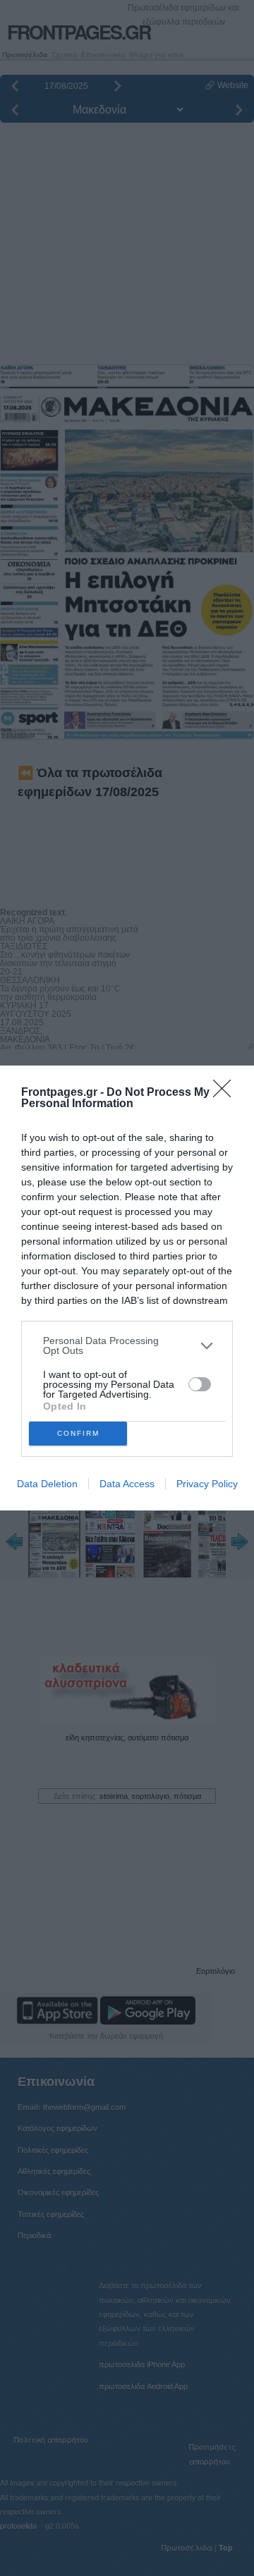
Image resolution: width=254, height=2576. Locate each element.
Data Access (127, 1484)
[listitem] (127, 1345)
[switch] (200, 1384)
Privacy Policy (207, 1484)
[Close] (226, 1093)
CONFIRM (78, 1433)
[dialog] (127, 1288)
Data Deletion (47, 1484)
